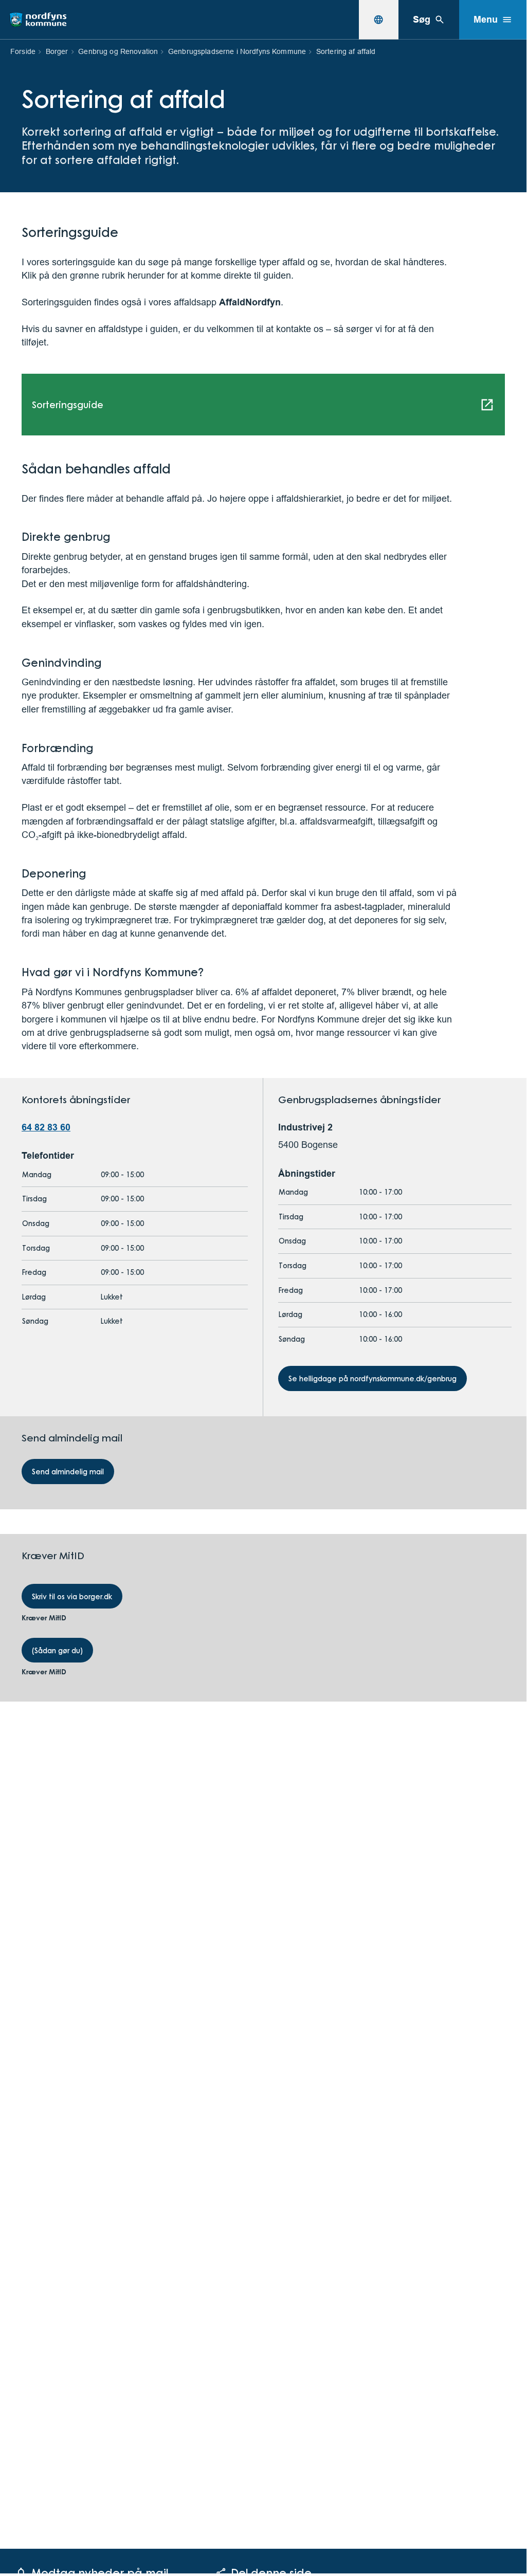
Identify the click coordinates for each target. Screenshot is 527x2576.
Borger (57, 51)
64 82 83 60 (46, 1127)
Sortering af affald (346, 51)
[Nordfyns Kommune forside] (38, 20)
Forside (23, 51)
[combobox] (378, 20)
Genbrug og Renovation (118, 51)
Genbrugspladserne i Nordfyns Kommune (237, 51)
